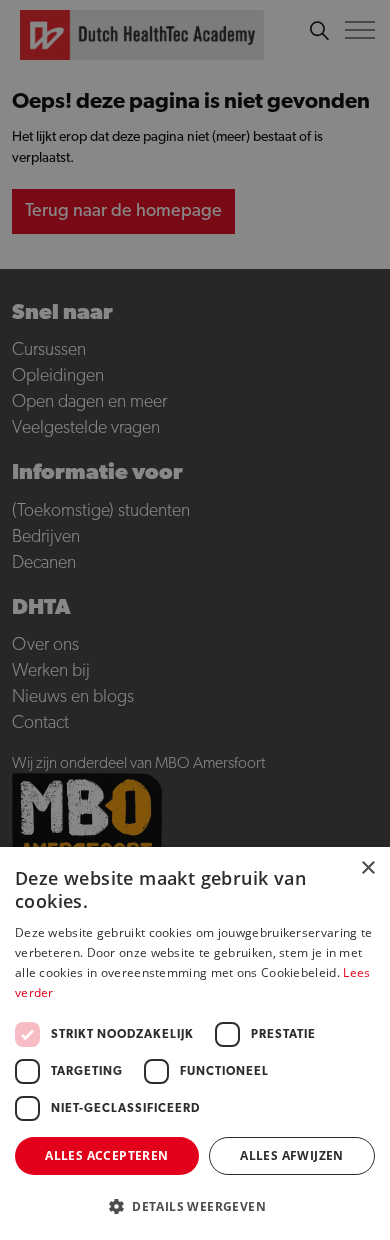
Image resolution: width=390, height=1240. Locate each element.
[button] (195, 1206)
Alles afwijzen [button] (292, 1155)
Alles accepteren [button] (106, 1155)
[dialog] (195, 620)
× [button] (367, 868)
